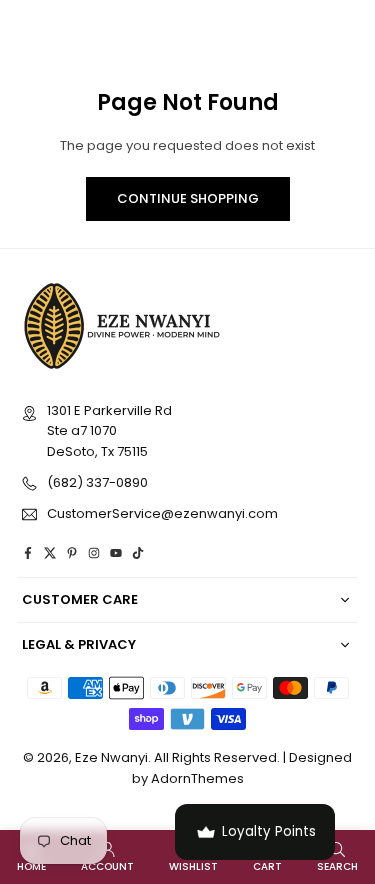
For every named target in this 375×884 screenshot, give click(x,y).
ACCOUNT (107, 866)
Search (337, 866)
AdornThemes (197, 778)
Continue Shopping (188, 198)
